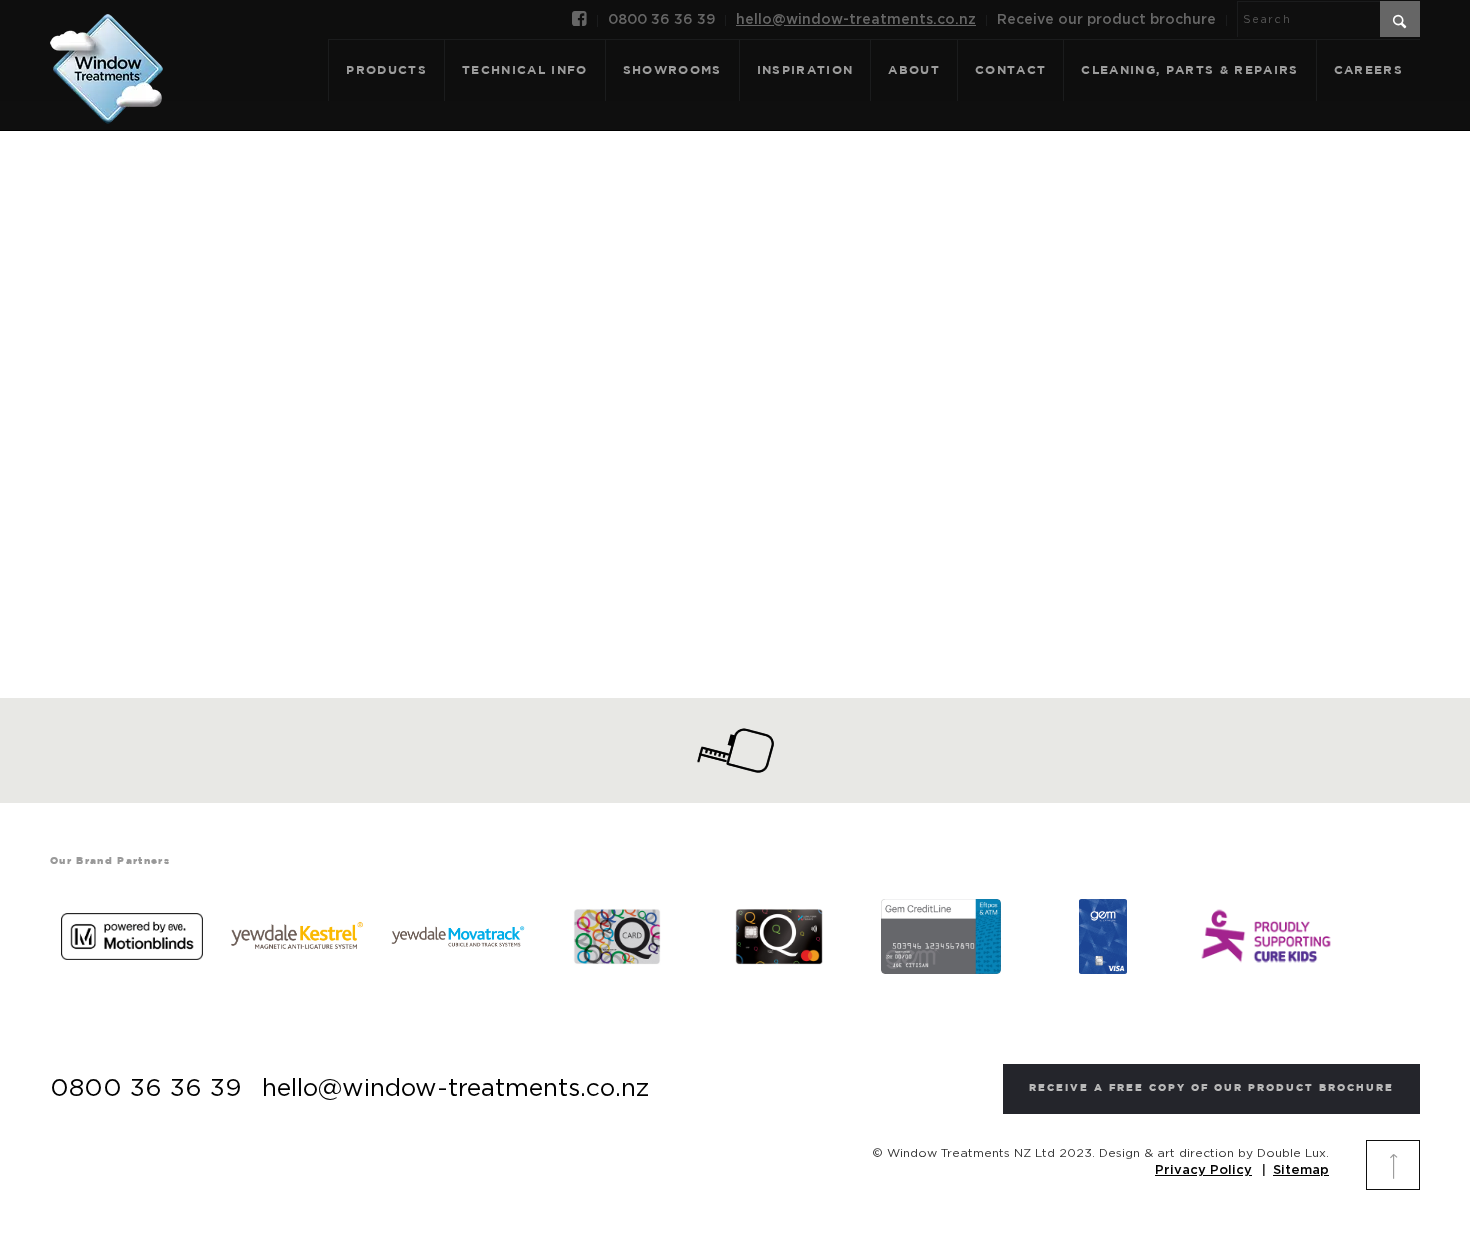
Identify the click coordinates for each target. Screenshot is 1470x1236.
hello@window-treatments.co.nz (856, 20)
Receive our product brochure (1106, 20)
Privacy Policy (1203, 1170)
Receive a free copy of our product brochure (1211, 1088)
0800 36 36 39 (661, 20)
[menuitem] (580, 21)
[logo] (106, 47)
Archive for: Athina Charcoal (734, 351)
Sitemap (1301, 1170)
